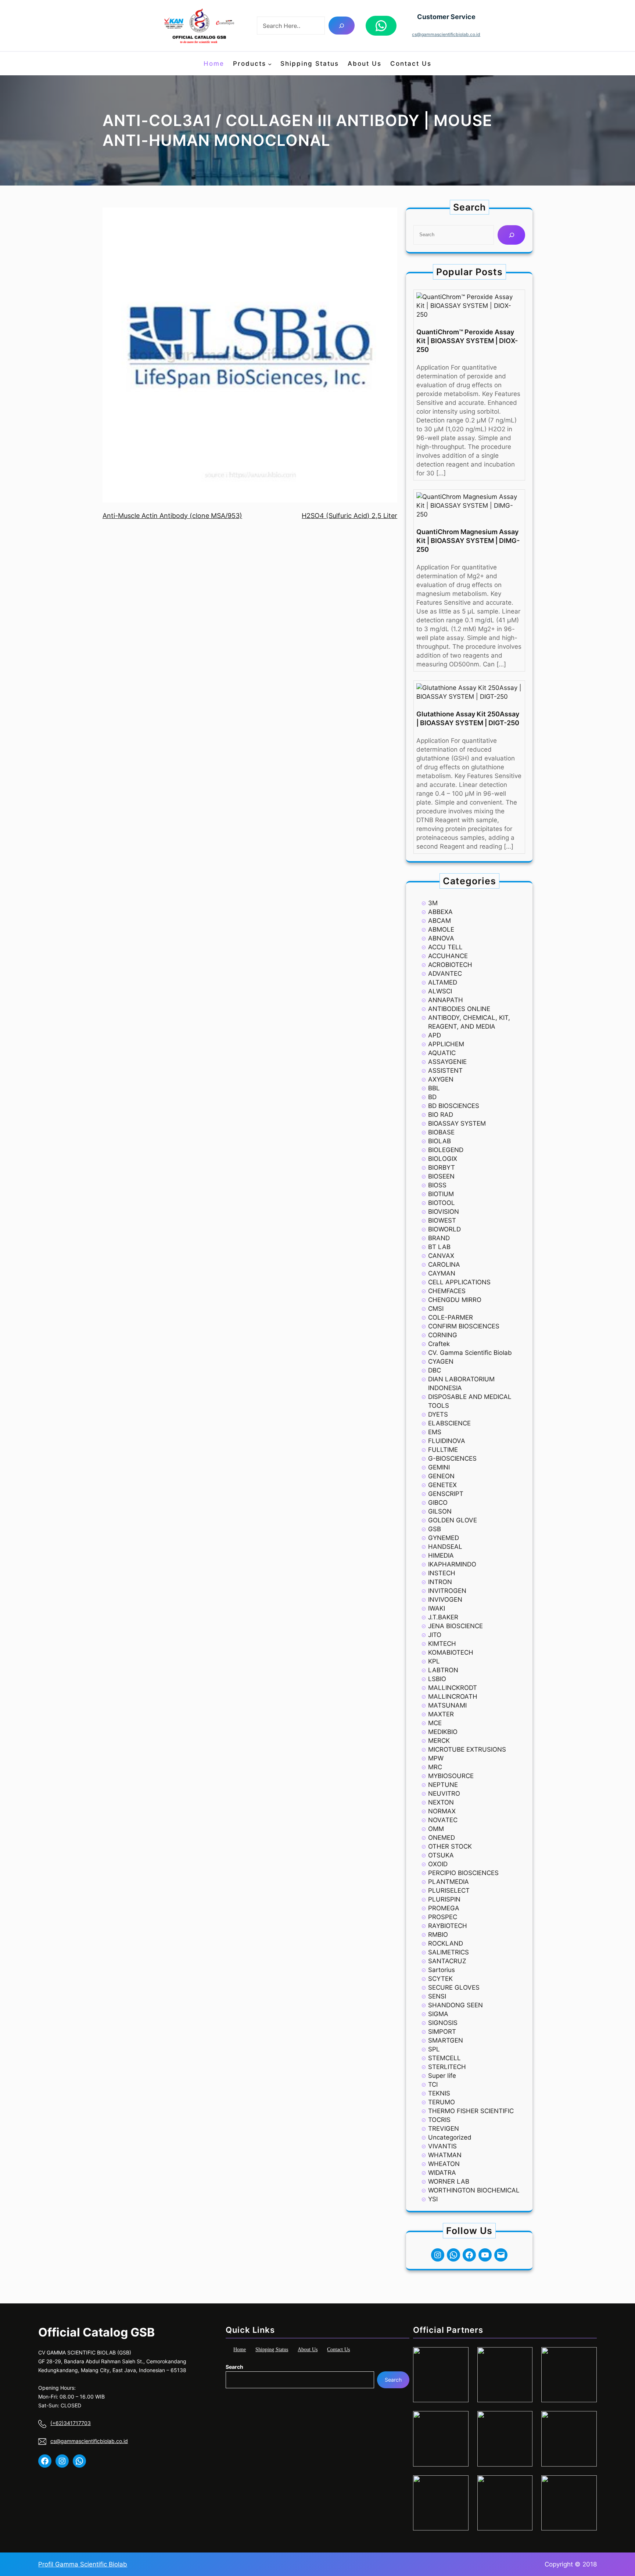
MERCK (439, 1741)
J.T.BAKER (443, 1617)
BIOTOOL (442, 1203)
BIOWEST (442, 1220)
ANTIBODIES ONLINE (459, 1009)
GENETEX (442, 1485)
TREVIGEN (444, 2129)
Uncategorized (450, 2137)
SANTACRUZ (447, 1961)
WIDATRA (442, 2173)
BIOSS (437, 1185)
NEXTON (441, 1802)
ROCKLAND (446, 1943)
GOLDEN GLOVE (453, 1520)
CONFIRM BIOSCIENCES (464, 1326)
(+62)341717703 (71, 2423)
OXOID (438, 1864)
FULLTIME (443, 1450)
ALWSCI (440, 991)
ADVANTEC (445, 974)
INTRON (440, 1582)
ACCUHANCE (448, 956)
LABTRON (443, 1670)
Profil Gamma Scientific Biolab (83, 2564)
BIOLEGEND (446, 1150)
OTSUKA (441, 1855)
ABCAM (440, 921)
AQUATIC (442, 1053)
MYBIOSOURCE (451, 1776)
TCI (433, 2084)
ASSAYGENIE (447, 1062)
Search (234, 2367)
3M (433, 903)
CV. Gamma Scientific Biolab (470, 1353)
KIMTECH (442, 1644)
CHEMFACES (447, 1291)
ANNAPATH (446, 1000)
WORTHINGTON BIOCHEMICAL (474, 2190)
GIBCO (438, 1503)
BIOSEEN (441, 1176)
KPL (434, 1661)
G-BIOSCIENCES (452, 1458)
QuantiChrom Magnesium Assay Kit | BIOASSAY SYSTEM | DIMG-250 (468, 541)
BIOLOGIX (443, 1159)
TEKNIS (439, 2093)
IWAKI (437, 1608)
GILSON (440, 1511)
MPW (436, 1758)
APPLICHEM (446, 1044)
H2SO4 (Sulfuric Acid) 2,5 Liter (349, 516)
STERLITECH (447, 2067)
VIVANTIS (442, 2146)
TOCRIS (439, 2120)
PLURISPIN (444, 1899)
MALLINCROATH (453, 1697)
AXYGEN (441, 1079)
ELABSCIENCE (449, 1423)
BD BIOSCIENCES (454, 1106)
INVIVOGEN (445, 1600)
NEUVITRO (444, 1794)
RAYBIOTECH (448, 1926)
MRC (435, 1767)
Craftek (439, 1344)
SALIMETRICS (449, 1952)
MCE (435, 1723)
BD (432, 1097)
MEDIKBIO (443, 1732)
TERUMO (442, 2102)
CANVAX (441, 1256)
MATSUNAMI (447, 1705)
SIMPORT (442, 2032)
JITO (435, 1635)
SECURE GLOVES (454, 1987)
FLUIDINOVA (447, 1441)
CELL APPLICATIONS (459, 1282)
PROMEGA (444, 1908)
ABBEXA (440, 912)
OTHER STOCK (450, 1846)
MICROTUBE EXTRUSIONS (467, 1749)
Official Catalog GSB (96, 2332)
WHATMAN (445, 2155)
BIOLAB (440, 1141)
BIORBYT (442, 1168)
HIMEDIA (441, 1555)
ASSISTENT (445, 1071)
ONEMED (442, 1838)
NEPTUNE (443, 1785)
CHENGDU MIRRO (455, 1300)
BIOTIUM (441, 1194)
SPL (434, 2049)
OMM (436, 1829)
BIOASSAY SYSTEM (457, 1123)
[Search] (342, 26)
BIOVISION (444, 1212)
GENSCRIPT (446, 1494)
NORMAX (442, 1811)
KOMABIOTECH (451, 1652)
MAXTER (441, 1714)
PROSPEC (443, 1917)
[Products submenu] (270, 64)
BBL (434, 1088)
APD (435, 1035)
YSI (433, 2199)
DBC (435, 1370)
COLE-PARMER (451, 1317)
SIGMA (438, 2014)
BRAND (439, 1238)
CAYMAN (442, 1273)
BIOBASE (441, 1132)
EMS (435, 1432)
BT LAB (439, 1247)
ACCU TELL (445, 947)
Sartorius (442, 1970)
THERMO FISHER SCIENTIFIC (471, 2111)
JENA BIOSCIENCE (455, 1626)
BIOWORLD (444, 1229)
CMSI (436, 1309)
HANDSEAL (445, 1547)
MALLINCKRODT (453, 1688)
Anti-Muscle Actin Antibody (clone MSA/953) (172, 516)
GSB (435, 1529)
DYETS (438, 1414)
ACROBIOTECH (450, 965)
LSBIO (437, 1679)
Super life (442, 2076)
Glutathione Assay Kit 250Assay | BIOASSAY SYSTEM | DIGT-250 (468, 718)
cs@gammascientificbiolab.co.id (446, 34)
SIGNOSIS (443, 2023)
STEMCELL (444, 2058)
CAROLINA (444, 1264)
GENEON (441, 1476)
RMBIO (438, 1935)
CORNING (443, 1335)
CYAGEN (441, 1361)
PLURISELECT (449, 1890)
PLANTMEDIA (449, 1882)
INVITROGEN (447, 1591)
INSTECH (442, 1573)
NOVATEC (443, 1820)
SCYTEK (440, 1979)
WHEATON (444, 2164)
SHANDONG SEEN (455, 2005)
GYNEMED (444, 1538)
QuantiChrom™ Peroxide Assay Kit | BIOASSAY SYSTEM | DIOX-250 (467, 341)
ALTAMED (443, 982)
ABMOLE (441, 929)
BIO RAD (441, 1115)
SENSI (437, 1996)
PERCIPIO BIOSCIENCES (463, 1873)
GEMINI (439, 1467)
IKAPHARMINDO (452, 1564)
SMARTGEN (446, 2040)
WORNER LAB (449, 2181)
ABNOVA (441, 938)
